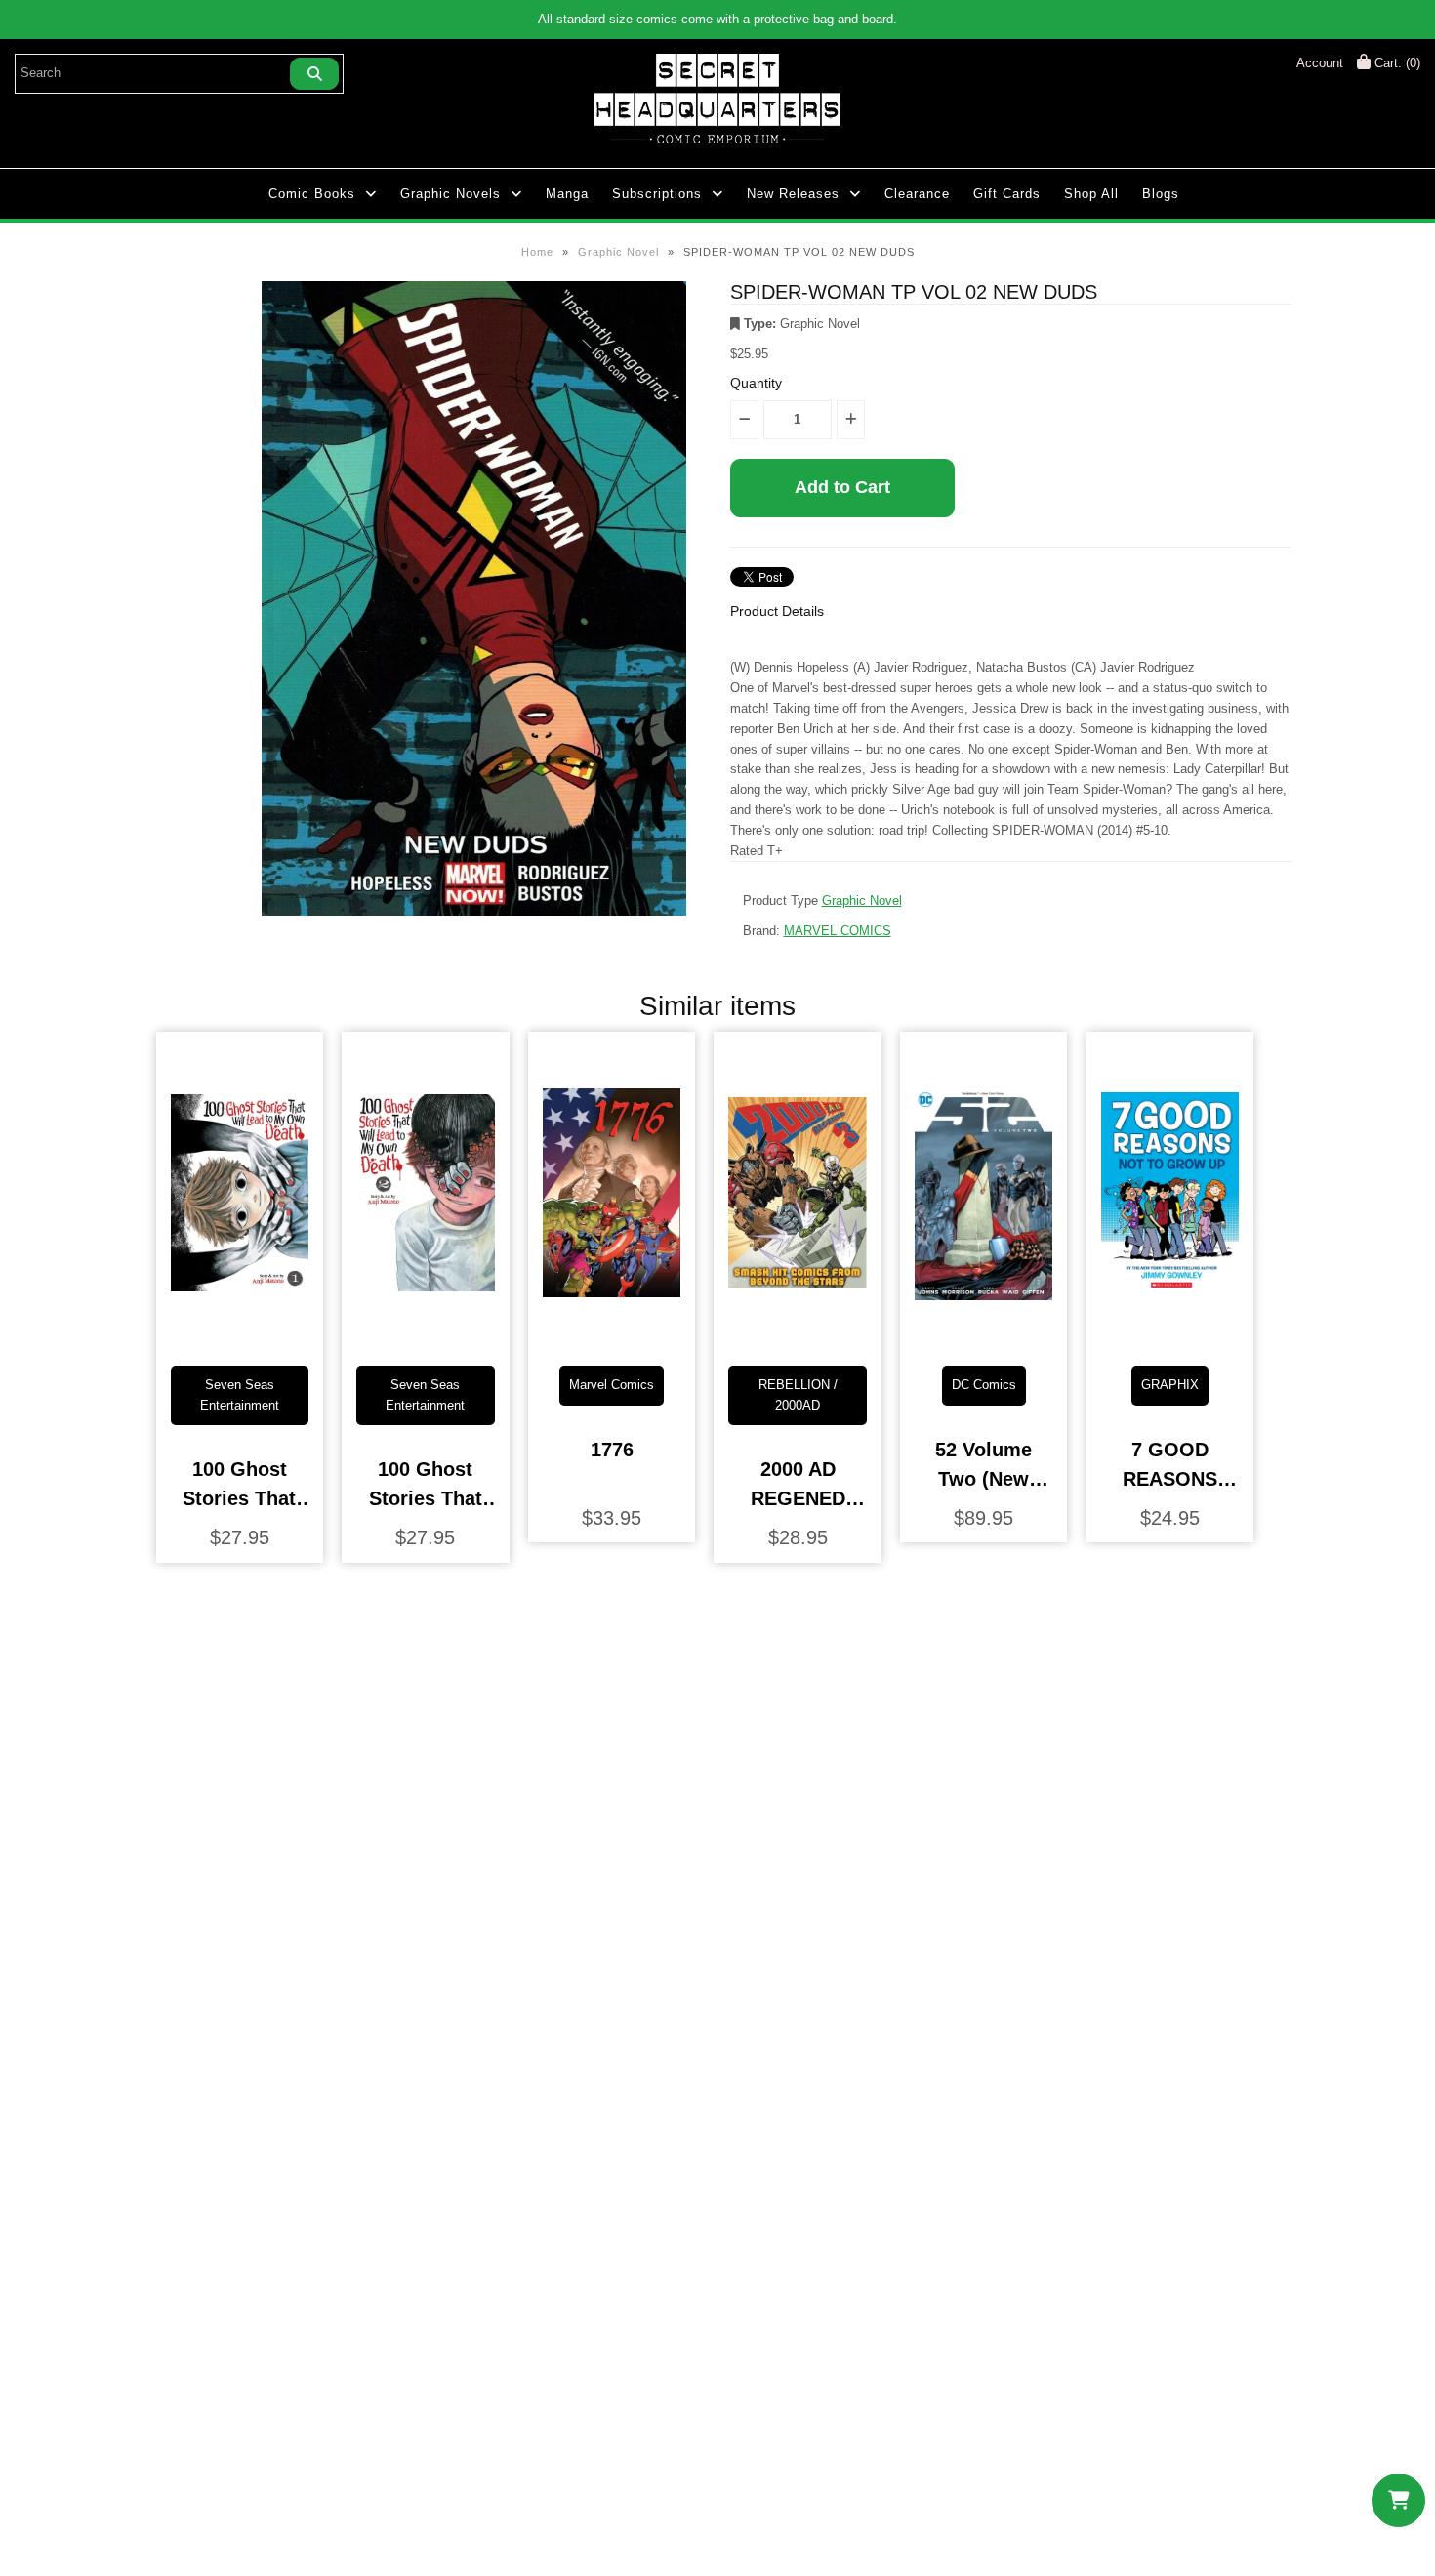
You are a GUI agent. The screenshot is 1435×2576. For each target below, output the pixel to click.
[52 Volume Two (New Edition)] (984, 1335)
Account (1320, 63)
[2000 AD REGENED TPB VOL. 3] (797, 1335)
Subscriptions (657, 194)
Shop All (1091, 194)
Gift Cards (1007, 194)
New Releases (793, 194)
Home (537, 252)
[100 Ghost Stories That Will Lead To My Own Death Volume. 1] (240, 1335)
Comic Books (312, 194)
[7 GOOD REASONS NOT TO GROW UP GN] (1170, 1335)
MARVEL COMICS (838, 931)
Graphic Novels (451, 194)
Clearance (917, 194)
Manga (567, 194)
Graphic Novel (618, 252)
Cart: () (1395, 63)
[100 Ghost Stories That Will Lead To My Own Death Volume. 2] (425, 1335)
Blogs (1161, 194)
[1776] (612, 1335)
